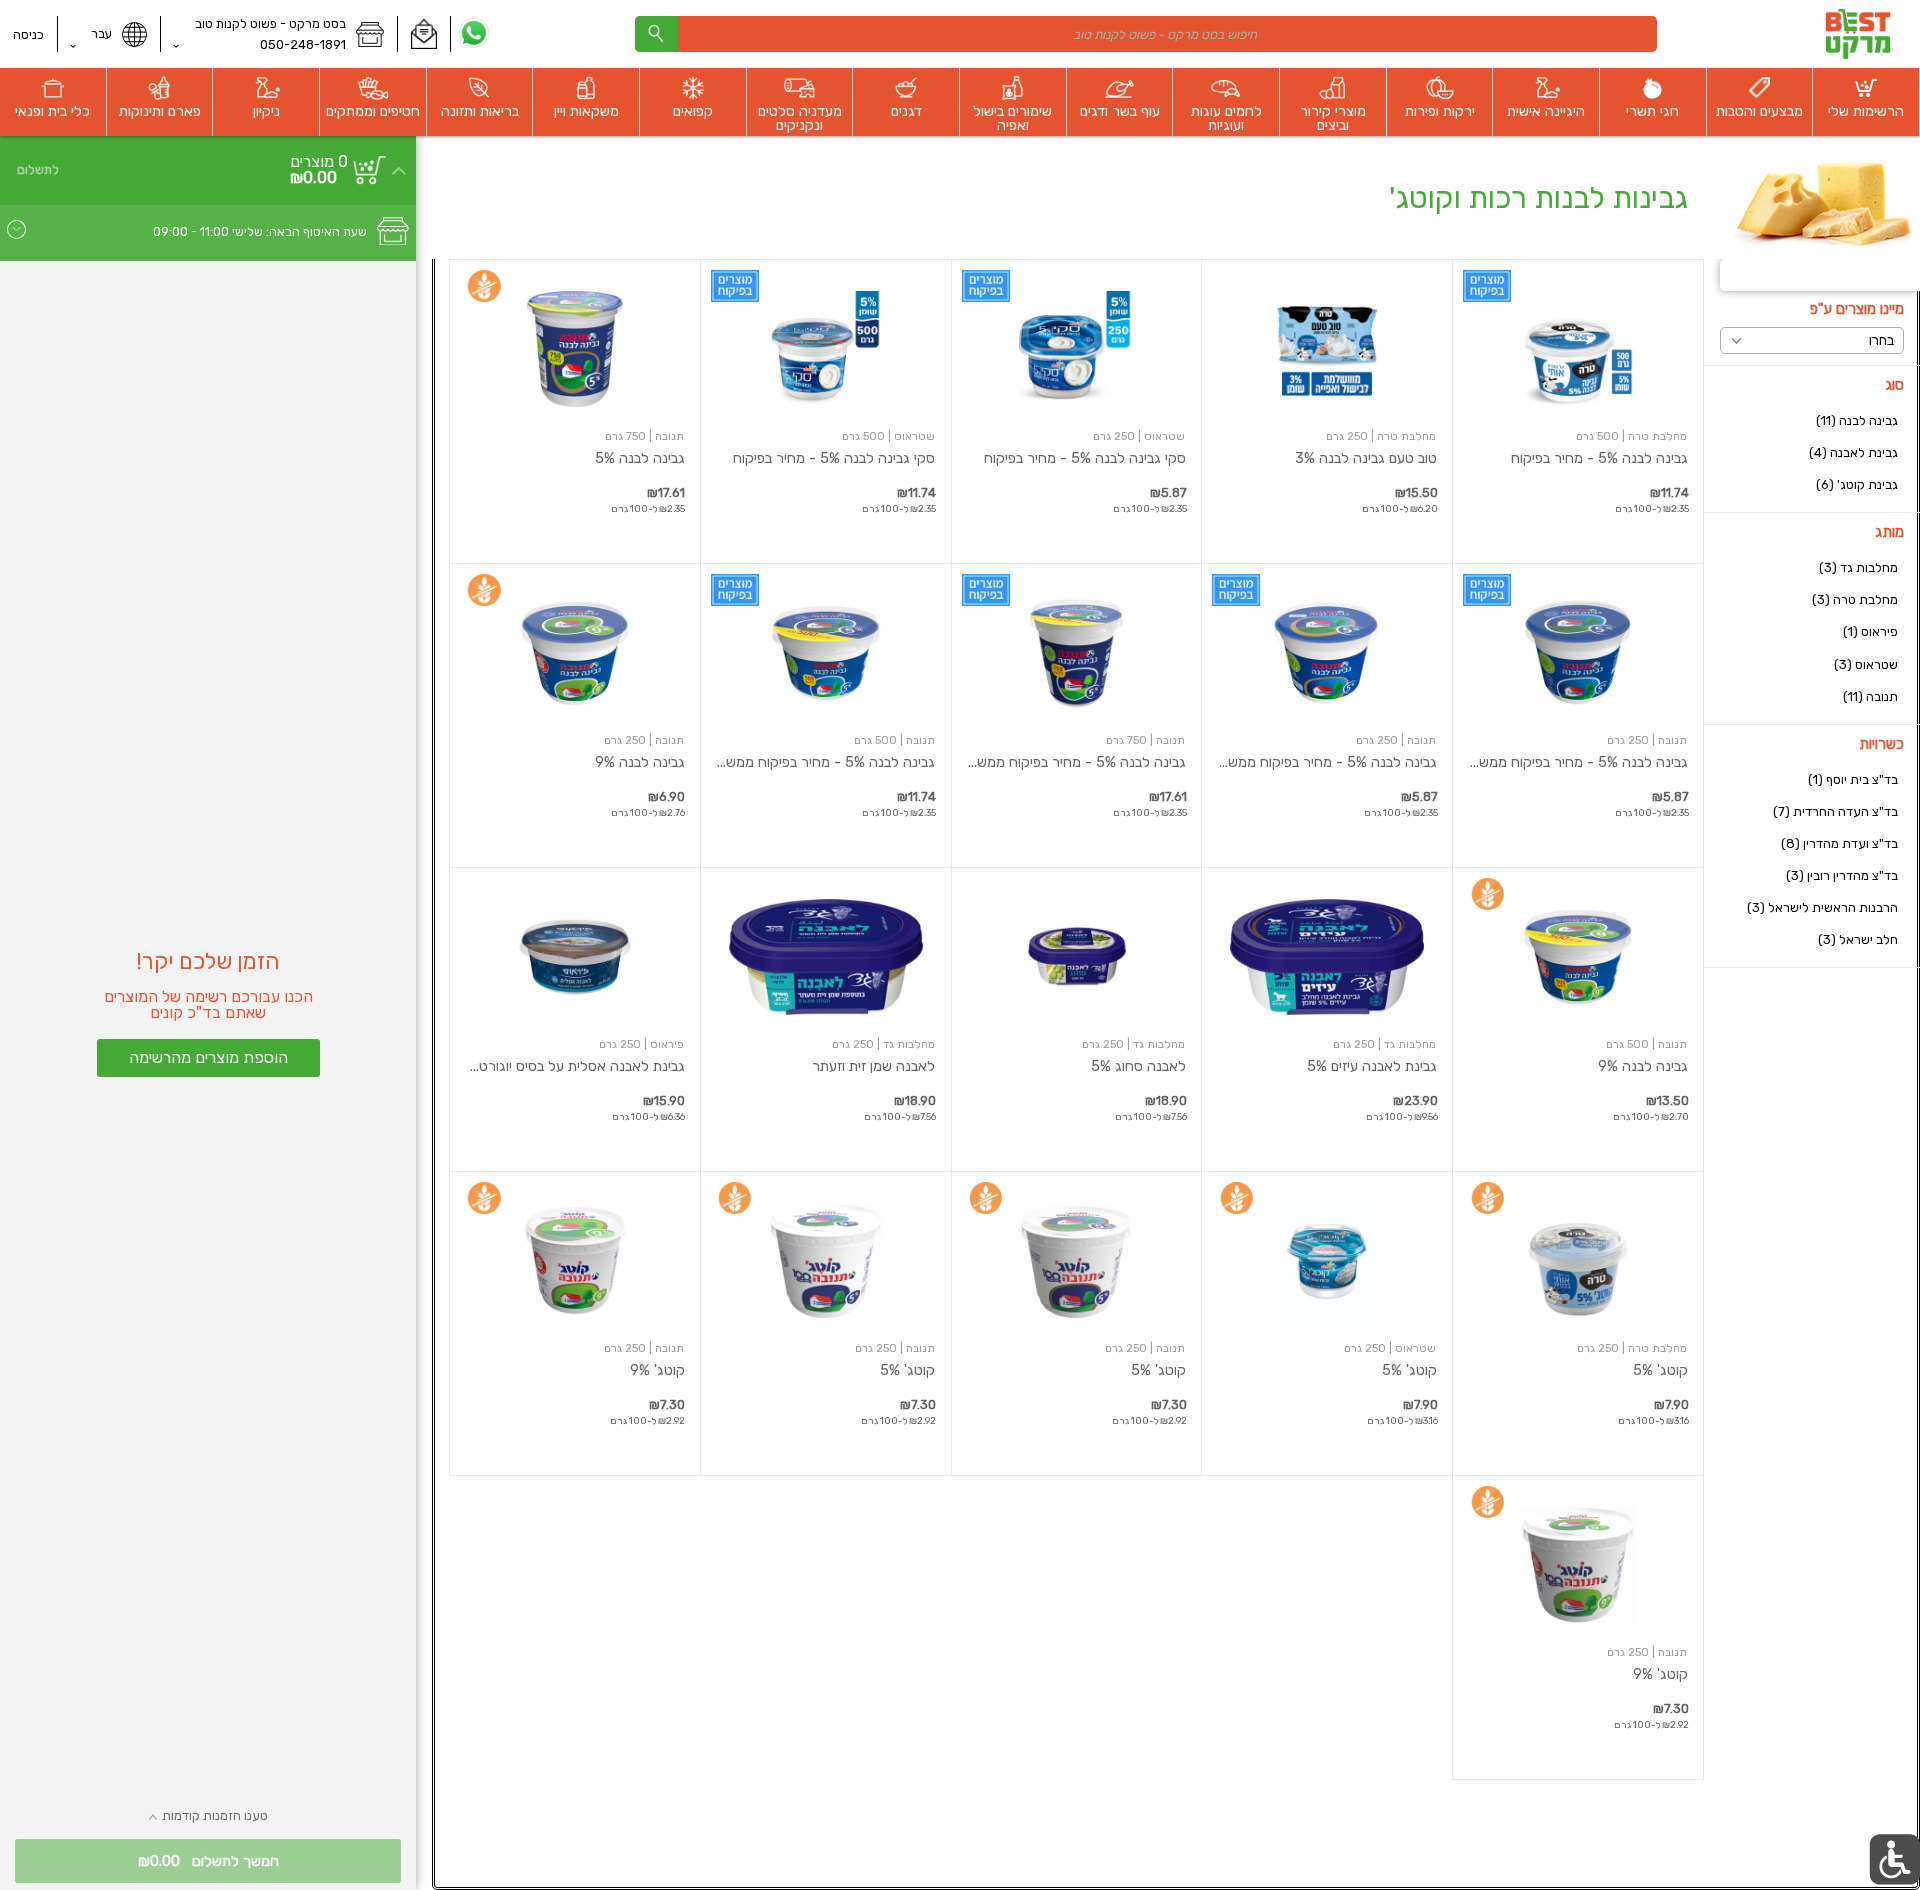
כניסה (28, 34)
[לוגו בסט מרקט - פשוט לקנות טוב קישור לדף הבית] (1857, 34)
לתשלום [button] (38, 169)
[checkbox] (1812, 420)
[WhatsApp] (474, 34)
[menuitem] (1866, 102)
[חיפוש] (656, 33)
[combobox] (1146, 33)
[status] (319, 162)
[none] (1578, 411)
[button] (423, 34)
